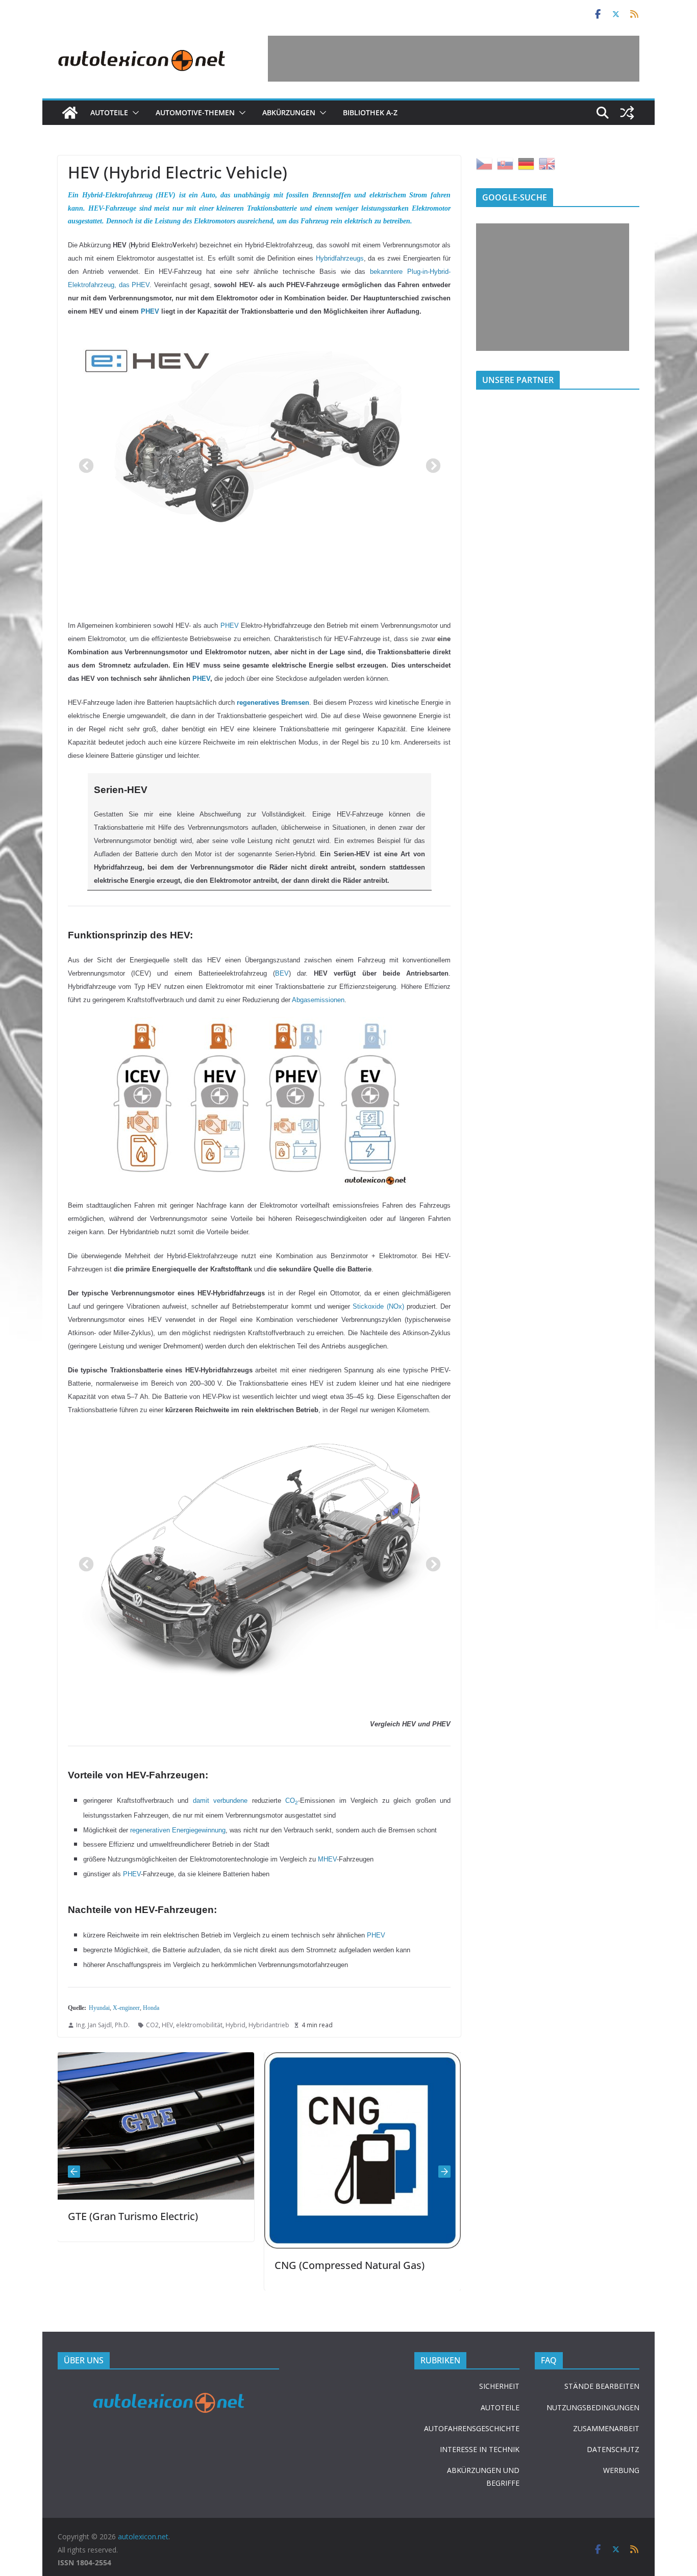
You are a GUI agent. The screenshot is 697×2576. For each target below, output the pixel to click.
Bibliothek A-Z (370, 112)
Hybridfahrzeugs (340, 258)
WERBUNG (621, 2470)
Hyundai (99, 2008)
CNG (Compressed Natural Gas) (131, 2265)
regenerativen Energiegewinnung (178, 1830)
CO (290, 1801)
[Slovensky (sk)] (505, 163)
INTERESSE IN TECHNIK (480, 2449)
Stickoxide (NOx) (378, 1306)
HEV (167, 2025)
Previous (83, 463)
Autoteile (109, 112)
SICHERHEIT (499, 2386)
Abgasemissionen (318, 1000)
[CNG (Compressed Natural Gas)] (144, 2059)
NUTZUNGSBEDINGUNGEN (593, 2407)
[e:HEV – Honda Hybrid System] (259, 434)
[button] (134, 113)
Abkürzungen (289, 112)
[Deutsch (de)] (526, 163)
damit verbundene (220, 1801)
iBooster (283, 2211)
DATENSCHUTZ (613, 2449)
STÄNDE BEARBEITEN (602, 2386)
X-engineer (126, 2008)
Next (430, 463)
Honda (151, 2008)
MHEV (327, 1859)
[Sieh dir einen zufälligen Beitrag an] (627, 113)
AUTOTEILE (500, 2407)
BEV (282, 973)
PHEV (230, 626)
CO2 (152, 2025)
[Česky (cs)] (484, 163)
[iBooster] (351, 2059)
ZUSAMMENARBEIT (606, 2428)
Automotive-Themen (195, 112)
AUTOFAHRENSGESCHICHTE (472, 2428)
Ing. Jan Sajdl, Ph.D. (103, 2025)
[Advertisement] (454, 59)
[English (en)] (547, 163)
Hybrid (235, 2025)
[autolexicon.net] (70, 113)
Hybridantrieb (269, 2025)
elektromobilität (199, 2025)
